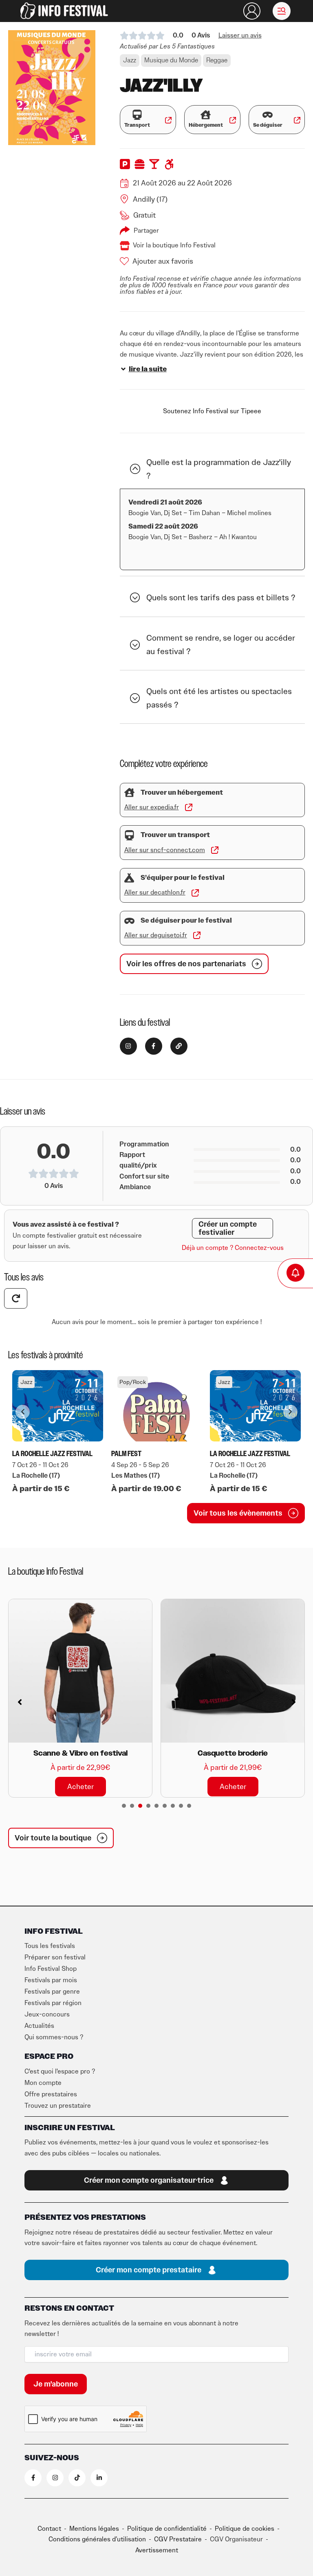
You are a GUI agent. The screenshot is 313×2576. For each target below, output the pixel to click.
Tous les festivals (50, 1946)
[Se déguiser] (268, 115)
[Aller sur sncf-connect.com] (215, 850)
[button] (282, 11)
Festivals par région (53, 2003)
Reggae (217, 60)
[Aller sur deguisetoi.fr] (197, 935)
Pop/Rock (133, 1382)
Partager (146, 231)
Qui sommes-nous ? (54, 2037)
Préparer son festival (55, 1957)
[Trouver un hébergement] (129, 792)
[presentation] (124, 1806)
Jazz (130, 60)
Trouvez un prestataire (58, 2106)
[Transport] (137, 115)
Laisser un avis (240, 35)
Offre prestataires (51, 2094)
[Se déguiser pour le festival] (129, 921)
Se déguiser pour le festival (186, 921)
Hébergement (206, 125)
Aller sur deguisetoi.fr (156, 935)
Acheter (80, 1786)
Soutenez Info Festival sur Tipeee (212, 411)
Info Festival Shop (51, 1969)
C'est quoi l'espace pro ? (60, 2071)
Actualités (39, 2026)
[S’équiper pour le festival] (129, 878)
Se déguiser (268, 125)
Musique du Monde (171, 60)
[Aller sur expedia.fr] (189, 807)
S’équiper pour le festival (183, 878)
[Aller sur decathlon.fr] (195, 893)
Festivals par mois (51, 1980)
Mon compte (43, 2083)
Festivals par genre (52, 1992)
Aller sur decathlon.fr (155, 892)
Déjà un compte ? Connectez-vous (233, 1248)
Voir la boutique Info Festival (174, 245)
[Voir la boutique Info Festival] (125, 246)
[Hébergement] (206, 115)
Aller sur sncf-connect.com (165, 850)
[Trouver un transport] (129, 835)
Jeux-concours (47, 2014)
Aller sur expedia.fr (152, 807)
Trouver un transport (175, 835)
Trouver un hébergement (182, 793)
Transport (137, 125)
